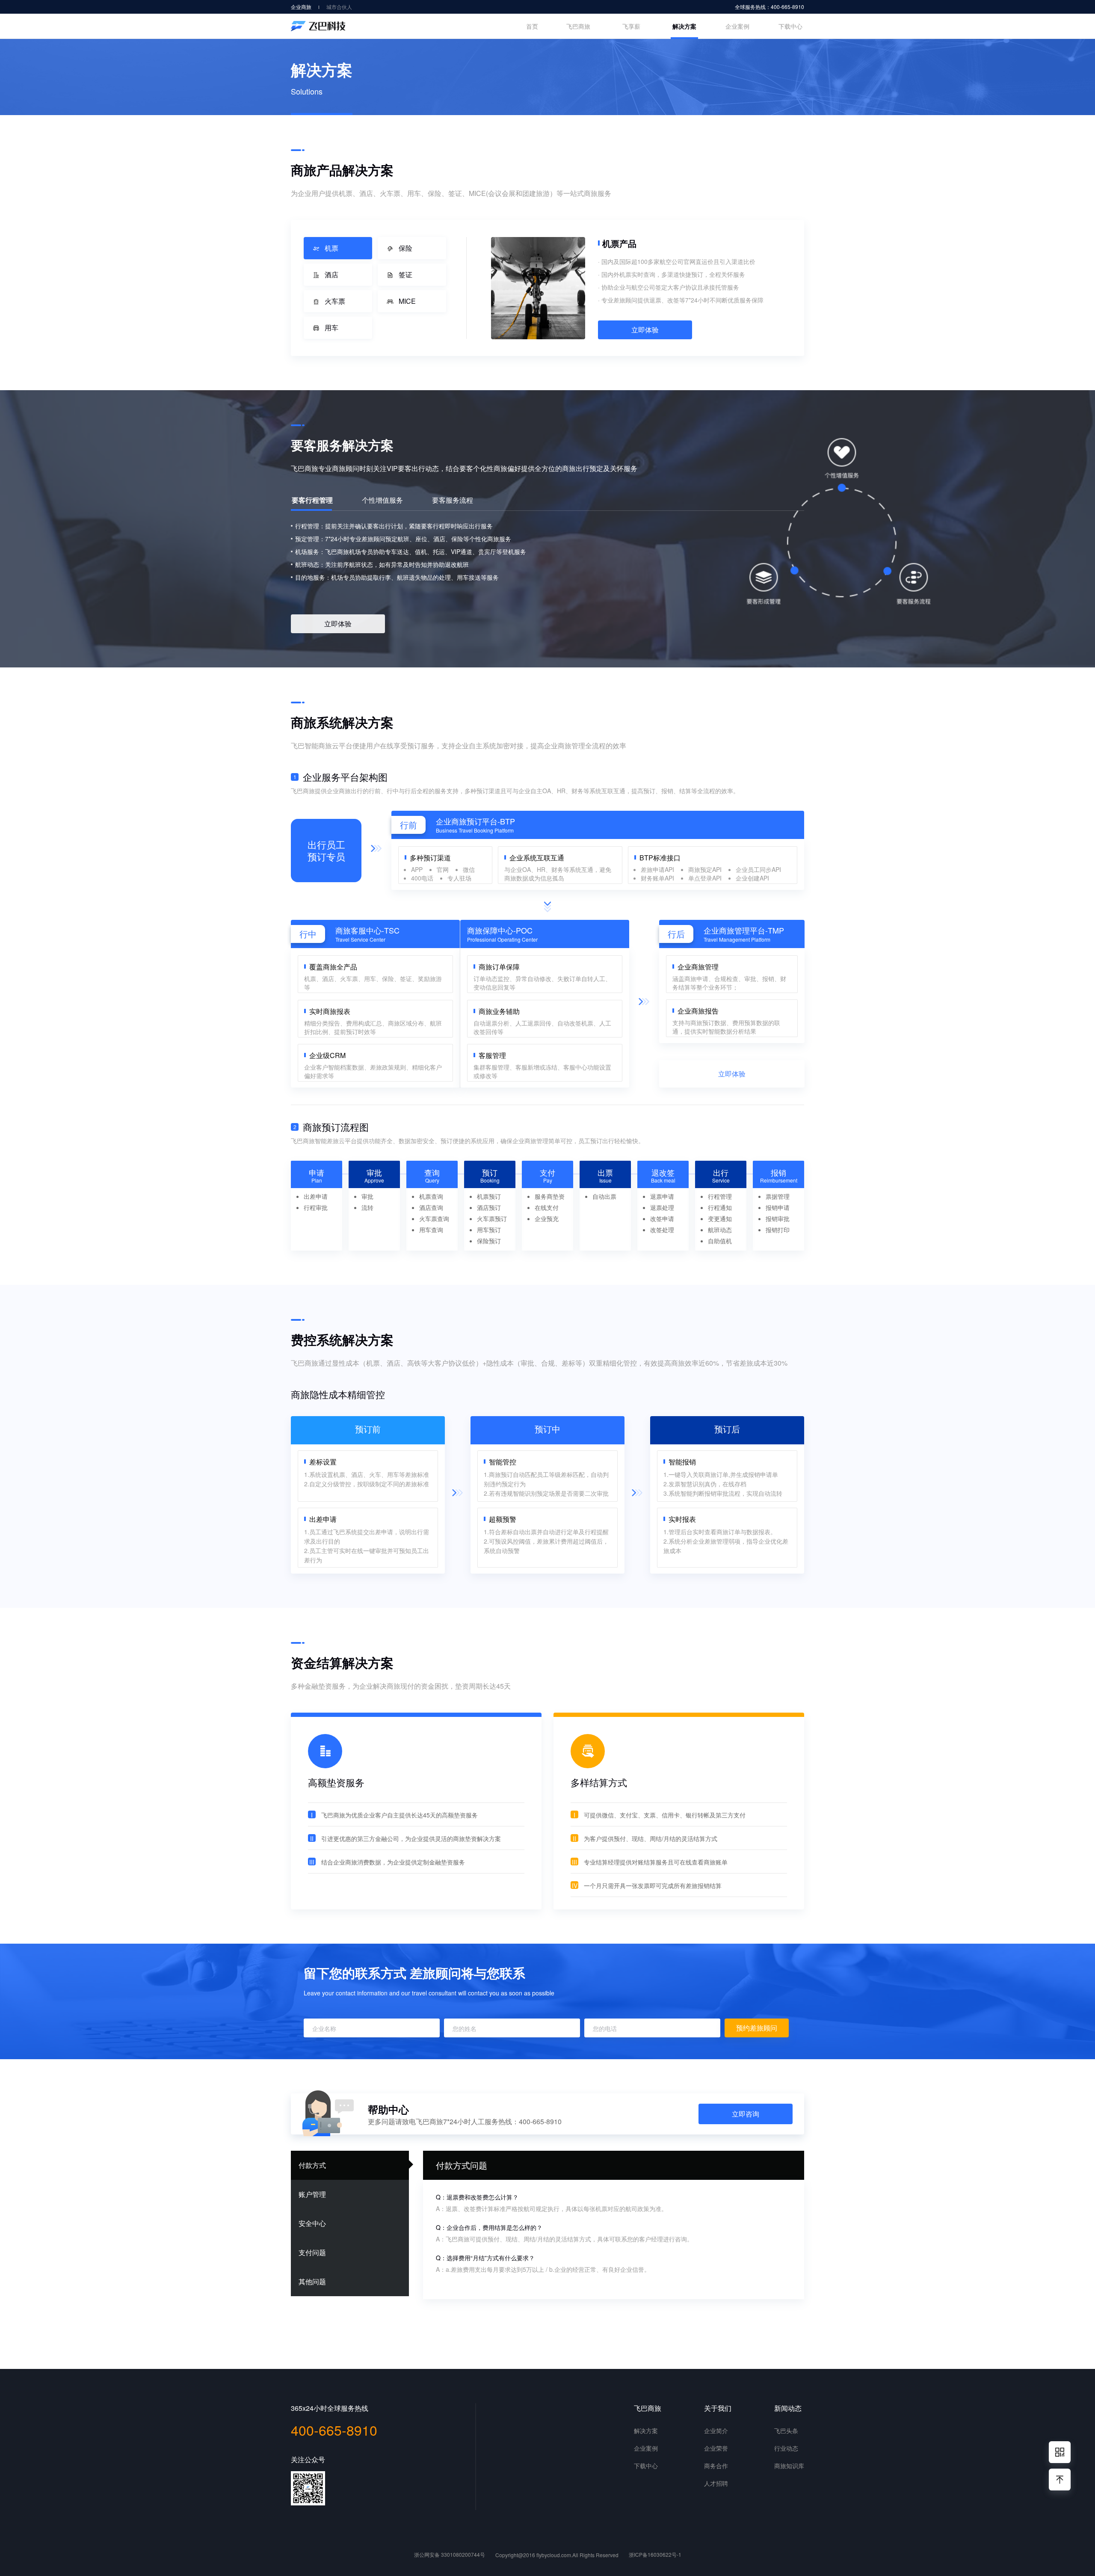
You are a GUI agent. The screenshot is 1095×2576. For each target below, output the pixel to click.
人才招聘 (716, 2483)
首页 (532, 26)
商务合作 (716, 2466)
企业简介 (716, 2431)
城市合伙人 (339, 7)
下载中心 (790, 26)
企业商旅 (301, 7)
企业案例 (737, 26)
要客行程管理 (312, 501)
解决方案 (684, 26)
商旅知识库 (789, 2466)
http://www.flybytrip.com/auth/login (482, 2239)
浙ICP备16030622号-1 (655, 2554)
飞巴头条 (786, 2431)
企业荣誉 (716, 2448)
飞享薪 (631, 26)
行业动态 (786, 2448)
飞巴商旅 (578, 26)
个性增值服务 (382, 501)
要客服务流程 (453, 501)
